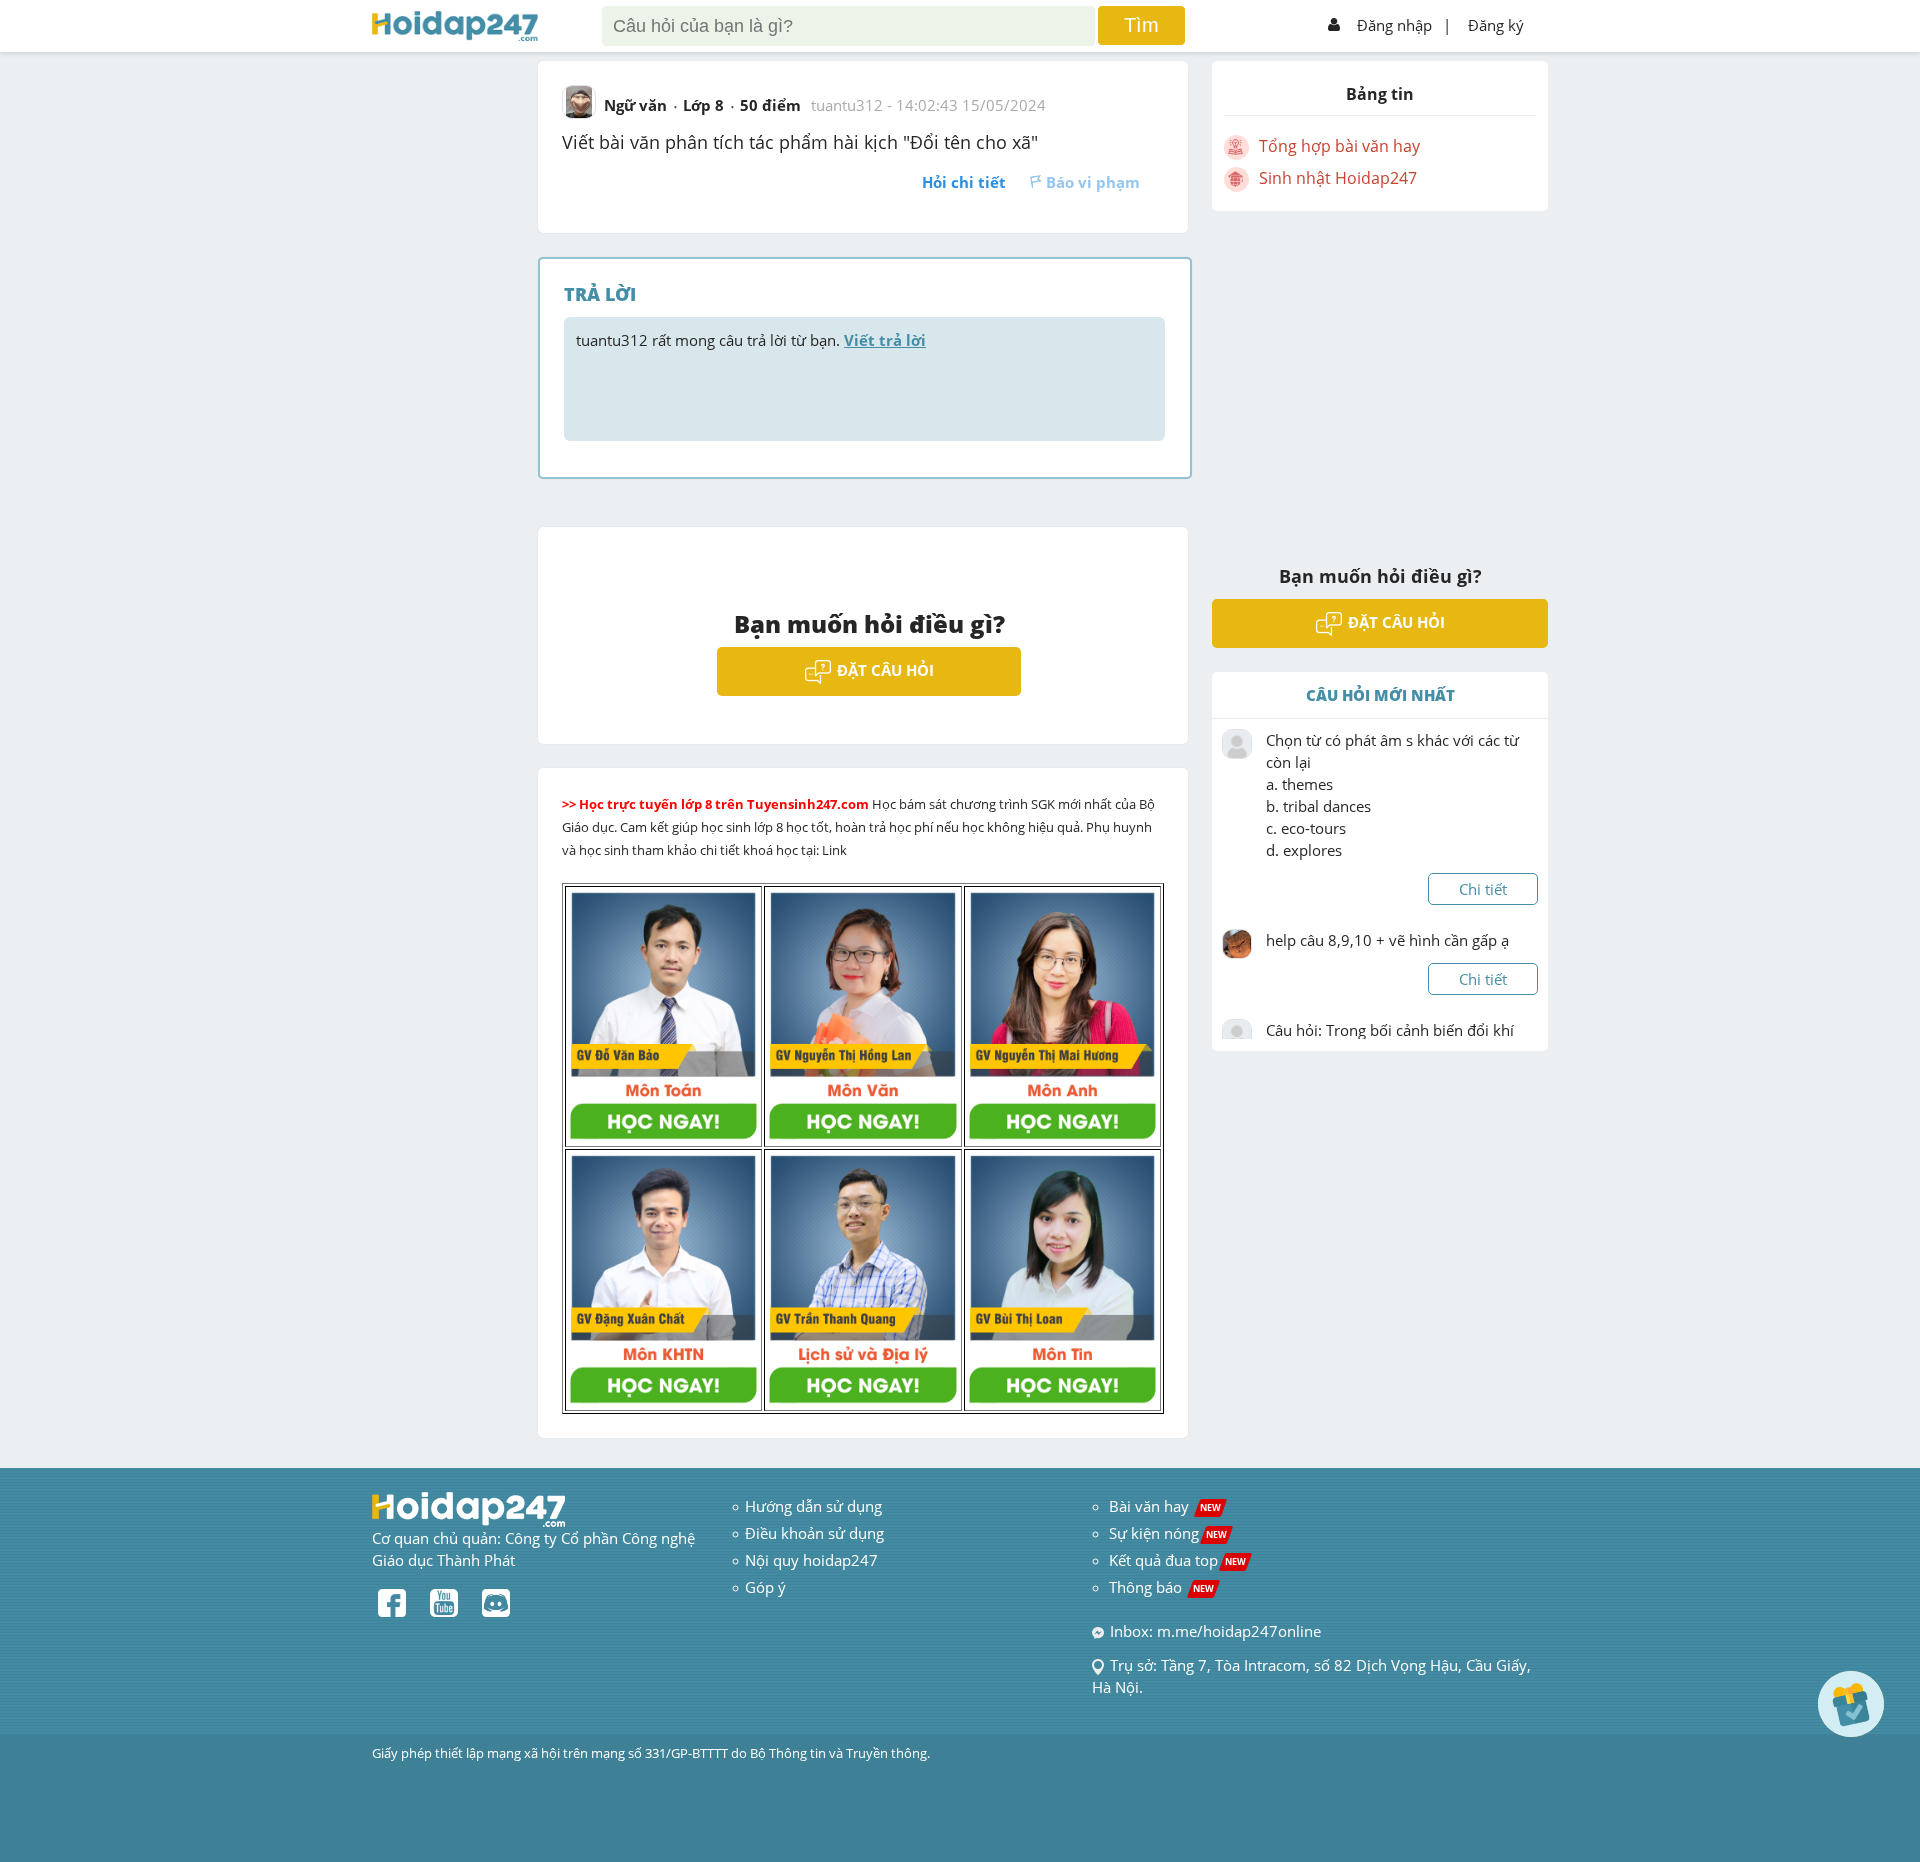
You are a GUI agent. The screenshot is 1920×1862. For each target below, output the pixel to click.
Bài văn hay (1163, 1506)
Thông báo (1161, 1587)
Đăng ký (1496, 25)
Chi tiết (1483, 889)
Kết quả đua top (1177, 1560)
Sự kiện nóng (1168, 1533)
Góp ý (765, 1587)
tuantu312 (847, 105)
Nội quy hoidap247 (811, 1560)
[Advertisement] (1380, 375)
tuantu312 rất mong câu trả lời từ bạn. (751, 340)
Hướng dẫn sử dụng (813, 1506)
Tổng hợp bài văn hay (1339, 146)
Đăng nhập (1394, 25)
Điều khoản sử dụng (814, 1533)
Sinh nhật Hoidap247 (1338, 178)
